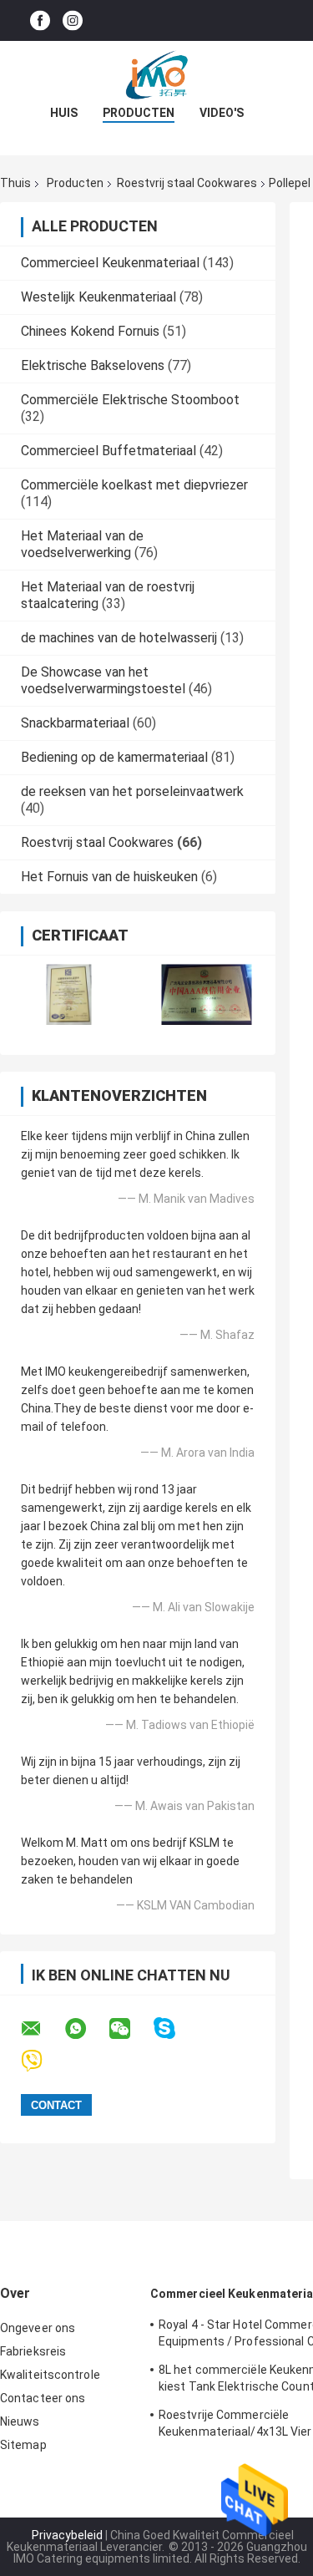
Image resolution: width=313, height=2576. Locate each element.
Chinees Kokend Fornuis (90, 331)
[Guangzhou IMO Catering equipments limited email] (42, 2029)
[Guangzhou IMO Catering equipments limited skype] (175, 2028)
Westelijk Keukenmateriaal (98, 297)
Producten (139, 113)
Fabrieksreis (33, 2351)
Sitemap (23, 2445)
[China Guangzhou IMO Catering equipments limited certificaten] (69, 994)
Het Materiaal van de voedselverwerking (82, 544)
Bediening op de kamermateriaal (114, 757)
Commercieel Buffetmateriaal (109, 451)
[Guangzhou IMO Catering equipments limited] (157, 74)
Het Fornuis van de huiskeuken (109, 877)
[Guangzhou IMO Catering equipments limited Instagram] (73, 20)
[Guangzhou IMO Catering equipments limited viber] (42, 2061)
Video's (222, 113)
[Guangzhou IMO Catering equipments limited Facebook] (40, 20)
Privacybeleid (67, 2535)
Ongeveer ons (38, 2328)
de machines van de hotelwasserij (119, 638)
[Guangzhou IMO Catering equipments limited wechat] (130, 2029)
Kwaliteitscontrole (50, 2375)
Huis (64, 113)
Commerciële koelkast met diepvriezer (134, 485)
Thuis (15, 183)
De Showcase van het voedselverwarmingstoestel (103, 680)
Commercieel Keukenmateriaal (110, 263)
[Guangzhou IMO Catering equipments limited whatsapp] (86, 2029)
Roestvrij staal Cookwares (187, 183)
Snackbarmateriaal (75, 723)
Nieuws (20, 2421)
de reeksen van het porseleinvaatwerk (132, 791)
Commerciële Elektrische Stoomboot (130, 400)
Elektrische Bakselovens (93, 365)
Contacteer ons (43, 2398)
